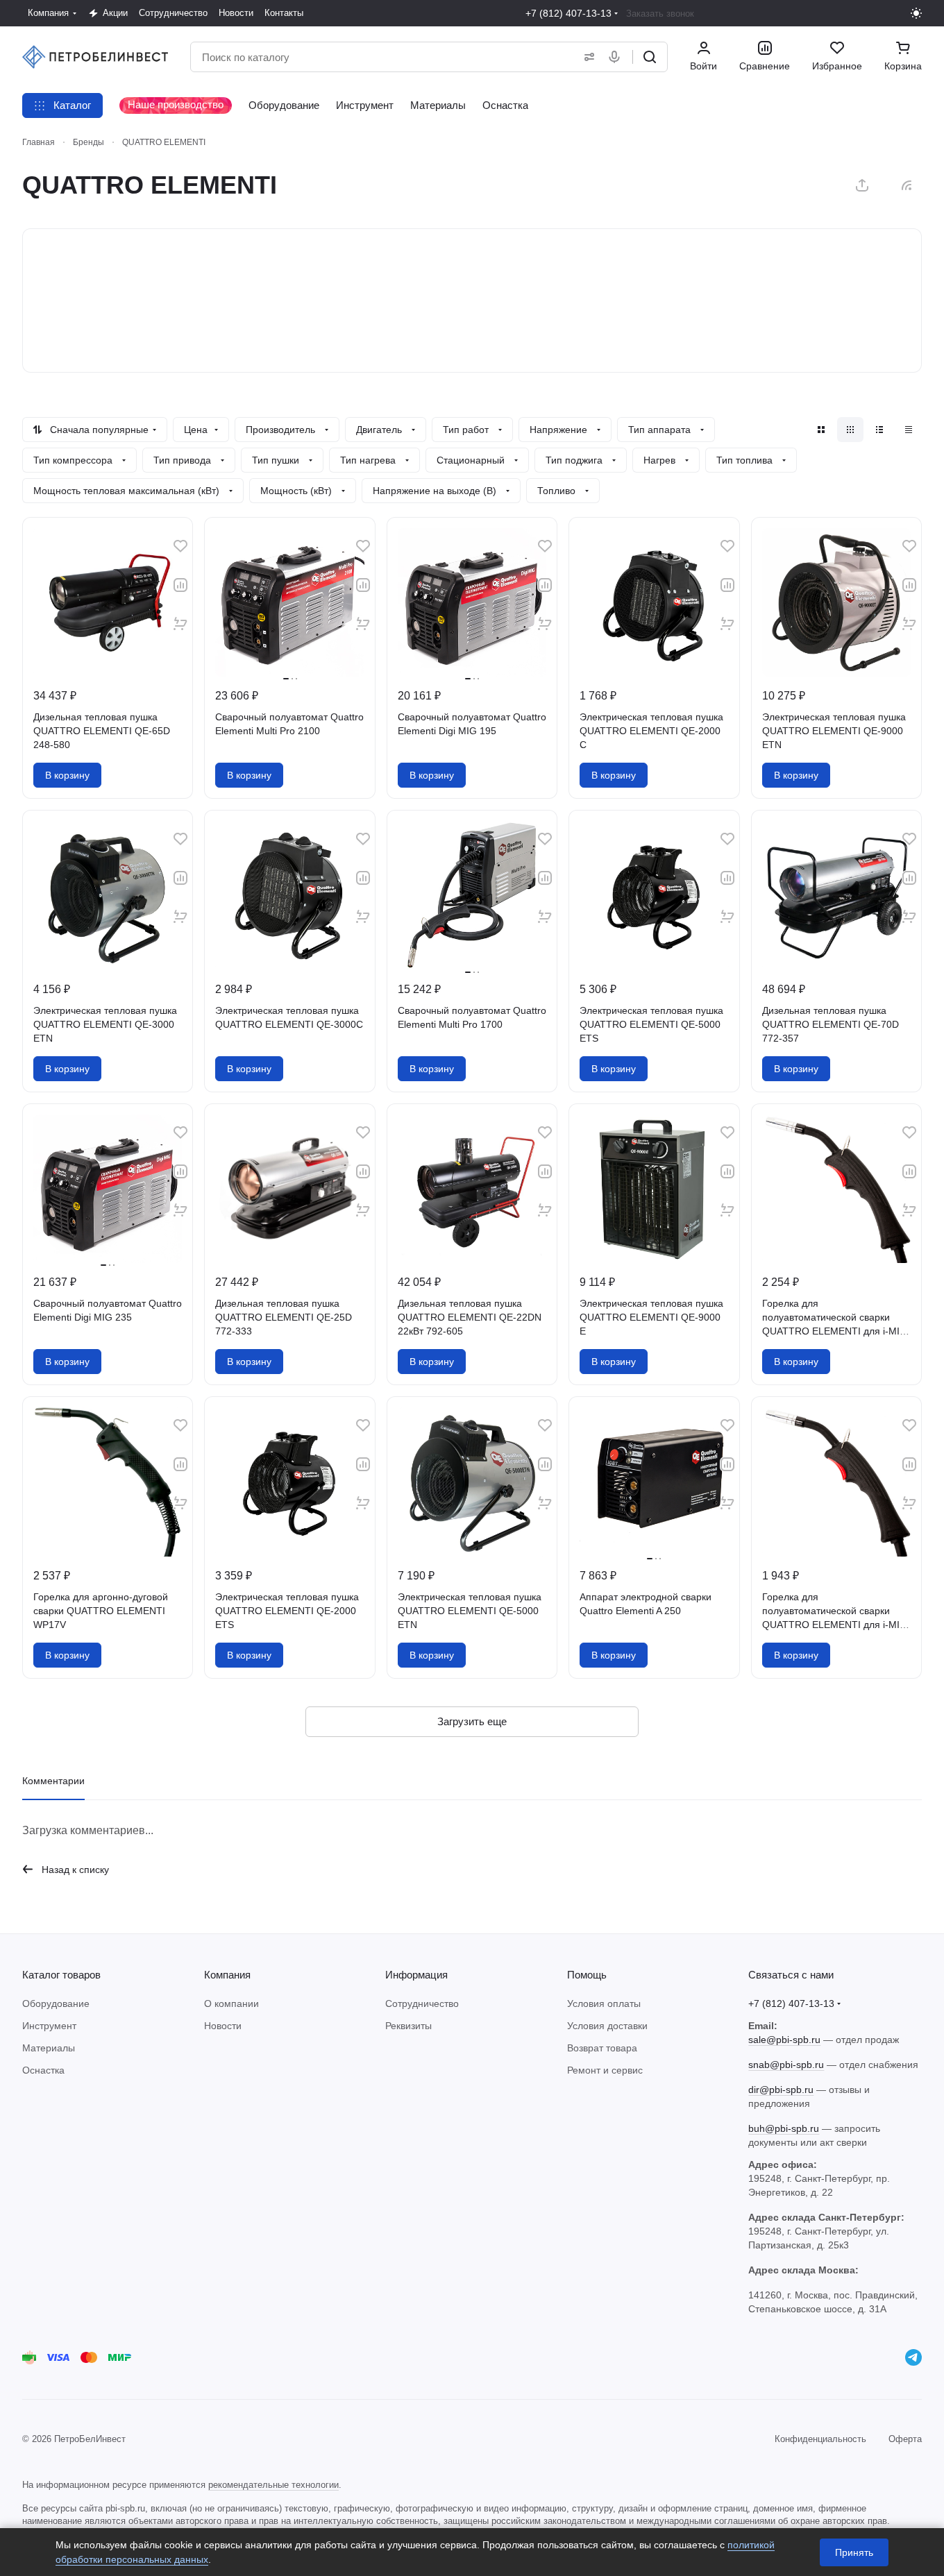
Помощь (587, 1975)
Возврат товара (602, 2048)
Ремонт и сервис (605, 2070)
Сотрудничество (422, 2003)
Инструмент (49, 2026)
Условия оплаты (604, 2003)
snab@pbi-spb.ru (786, 2065)
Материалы (49, 2048)
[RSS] (907, 185)
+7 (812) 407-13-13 (568, 13)
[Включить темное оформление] (916, 13)
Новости (223, 2026)
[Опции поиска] (587, 57)
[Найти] (650, 57)
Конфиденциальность (820, 2439)
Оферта (905, 2439)
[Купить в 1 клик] (180, 624)
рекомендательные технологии (273, 2485)
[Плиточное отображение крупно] (821, 430)
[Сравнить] (180, 585)
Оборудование (56, 2003)
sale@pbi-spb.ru (784, 2040)
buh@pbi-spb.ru (784, 2128)
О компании (231, 2003)
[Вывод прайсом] (909, 430)
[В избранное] (180, 546)
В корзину (67, 775)
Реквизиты (408, 2026)
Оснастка (43, 2070)
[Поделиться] (862, 185)
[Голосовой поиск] (617, 57)
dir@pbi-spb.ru (781, 2090)
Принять (854, 2552)
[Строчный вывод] (879, 430)
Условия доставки (607, 2026)
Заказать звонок (660, 14)
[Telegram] (913, 2357)
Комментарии (53, 1781)
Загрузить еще (472, 1721)
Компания (227, 1975)
